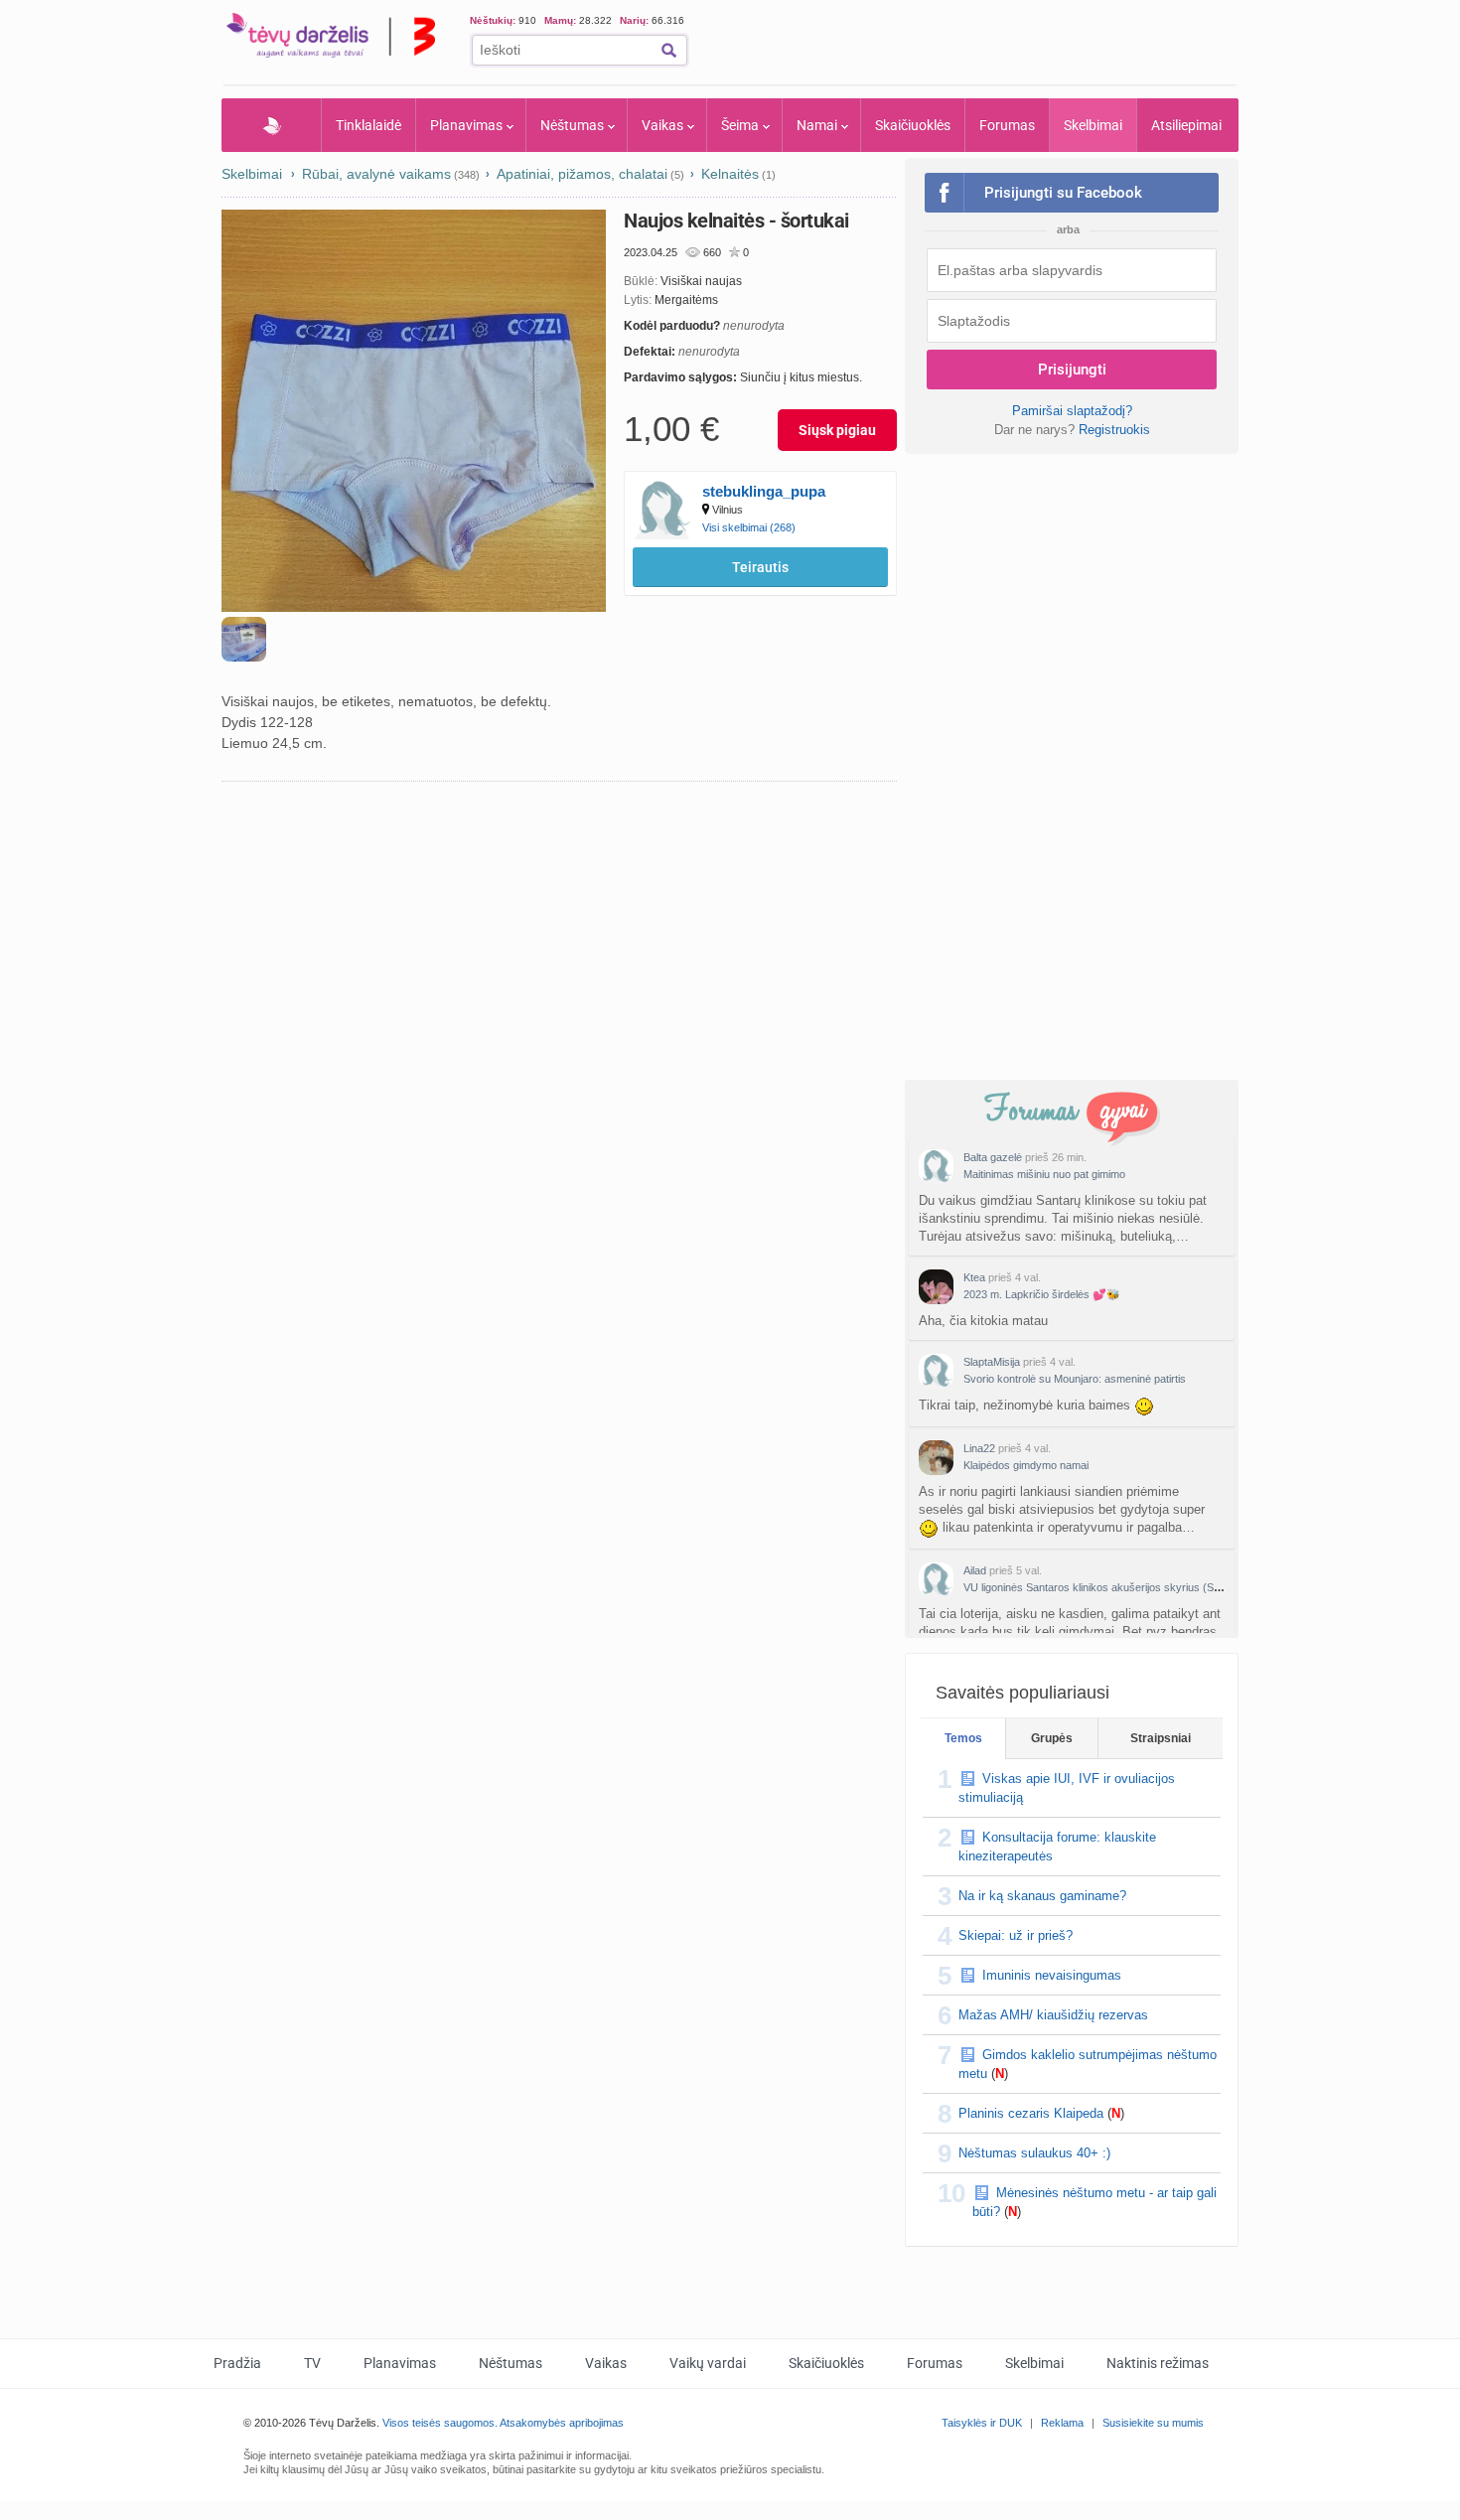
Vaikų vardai (708, 2363)
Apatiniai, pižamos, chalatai (582, 174)
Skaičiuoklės (913, 125)
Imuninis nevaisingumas (1052, 1975)
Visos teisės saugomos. (440, 2423)
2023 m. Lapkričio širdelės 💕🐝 (1042, 1294)
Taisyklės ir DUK (982, 2423)
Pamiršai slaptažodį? (1072, 411)
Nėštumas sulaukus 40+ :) (1034, 2153)
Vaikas (662, 125)
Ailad (975, 1570)
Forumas (1007, 125)
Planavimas (466, 125)
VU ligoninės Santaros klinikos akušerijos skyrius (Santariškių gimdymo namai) (1153, 1587)
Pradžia (272, 125)
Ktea (974, 1277)
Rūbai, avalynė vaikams (376, 174)
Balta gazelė (993, 1157)
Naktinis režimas (1158, 2363)
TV (312, 2363)
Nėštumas (572, 125)
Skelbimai (1093, 125)
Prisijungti (1072, 370)
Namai (817, 125)
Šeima (740, 125)
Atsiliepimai (1186, 125)
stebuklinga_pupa (764, 491)
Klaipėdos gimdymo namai (1026, 1465)
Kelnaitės (730, 174)
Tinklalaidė (368, 125)
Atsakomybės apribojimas (562, 2423)
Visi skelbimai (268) (749, 527)
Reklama (1062, 2423)
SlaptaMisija (992, 1362)
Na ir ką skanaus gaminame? (1042, 1896)
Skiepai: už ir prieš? (1016, 1935)
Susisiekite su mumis (1153, 2423)
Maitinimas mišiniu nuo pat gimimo (1044, 1174)
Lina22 (979, 1448)
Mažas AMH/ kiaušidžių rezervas (1053, 2015)
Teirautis (760, 567)
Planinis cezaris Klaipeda (1031, 2113)
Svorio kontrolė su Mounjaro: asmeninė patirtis (1075, 1379)
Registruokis (1114, 430)
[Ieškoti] (669, 50)
